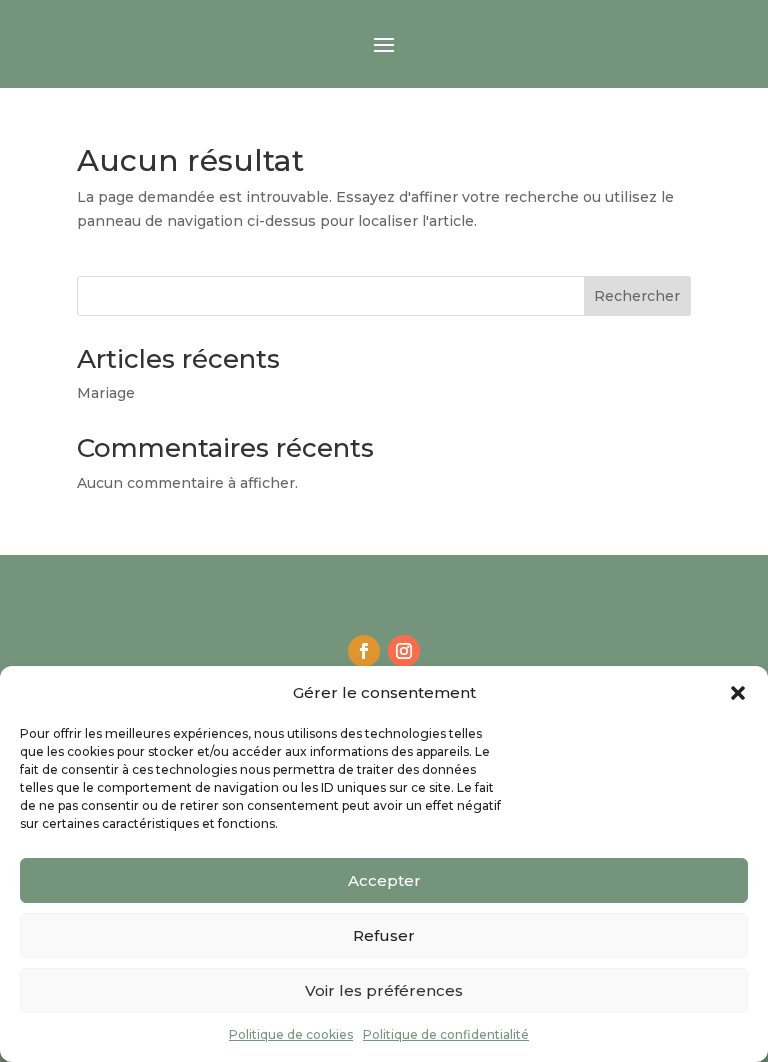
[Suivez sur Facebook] (364, 651)
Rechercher (637, 296)
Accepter (384, 880)
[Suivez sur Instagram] (404, 651)
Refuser (384, 935)
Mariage (106, 393)
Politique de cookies (291, 1034)
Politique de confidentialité (446, 1034)
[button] (738, 693)
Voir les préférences (384, 990)
